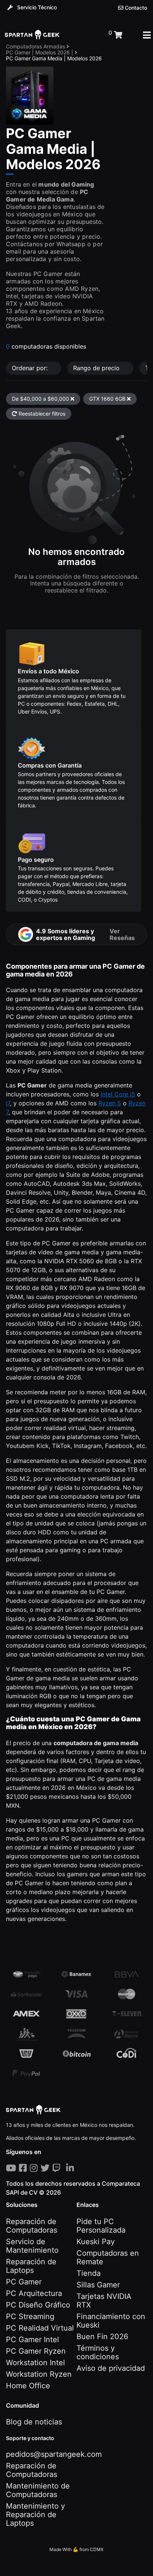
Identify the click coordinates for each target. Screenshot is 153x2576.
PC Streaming (30, 2316)
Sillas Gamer (98, 2285)
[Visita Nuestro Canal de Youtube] (12, 2168)
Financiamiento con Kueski (111, 2321)
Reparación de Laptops (31, 2266)
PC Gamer (24, 2282)
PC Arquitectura (34, 2293)
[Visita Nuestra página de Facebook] (24, 2168)
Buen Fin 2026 (102, 2337)
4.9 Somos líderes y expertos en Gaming (85, 934)
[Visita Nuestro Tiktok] (65, 2168)
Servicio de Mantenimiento (32, 2246)
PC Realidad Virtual (40, 2328)
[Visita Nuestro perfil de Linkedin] (71, 2168)
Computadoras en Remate (108, 2257)
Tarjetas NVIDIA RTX (104, 2301)
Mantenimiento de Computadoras (38, 2490)
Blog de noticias (34, 2422)
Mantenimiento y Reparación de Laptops (35, 2515)
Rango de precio (97, 368)
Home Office (28, 2386)
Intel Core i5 (118, 1094)
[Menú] (147, 35)
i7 (8, 1103)
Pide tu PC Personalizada (101, 2226)
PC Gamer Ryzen (36, 2351)
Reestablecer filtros (41, 414)
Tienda (89, 2273)
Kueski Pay (96, 2242)
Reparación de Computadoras (32, 2226)
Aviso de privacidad (111, 2368)
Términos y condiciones (98, 2352)
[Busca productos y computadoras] (84, 35)
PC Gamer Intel (32, 2340)
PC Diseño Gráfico (38, 2305)
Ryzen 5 (110, 1103)
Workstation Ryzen (39, 2374)
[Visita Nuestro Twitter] (46, 2168)
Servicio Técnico (36, 7)
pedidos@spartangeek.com (54, 2454)
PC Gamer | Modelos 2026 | (40, 52)
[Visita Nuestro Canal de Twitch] (58, 2168)
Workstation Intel (35, 2363)
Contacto (135, 8)
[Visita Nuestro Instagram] (35, 2168)
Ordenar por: (31, 368)
